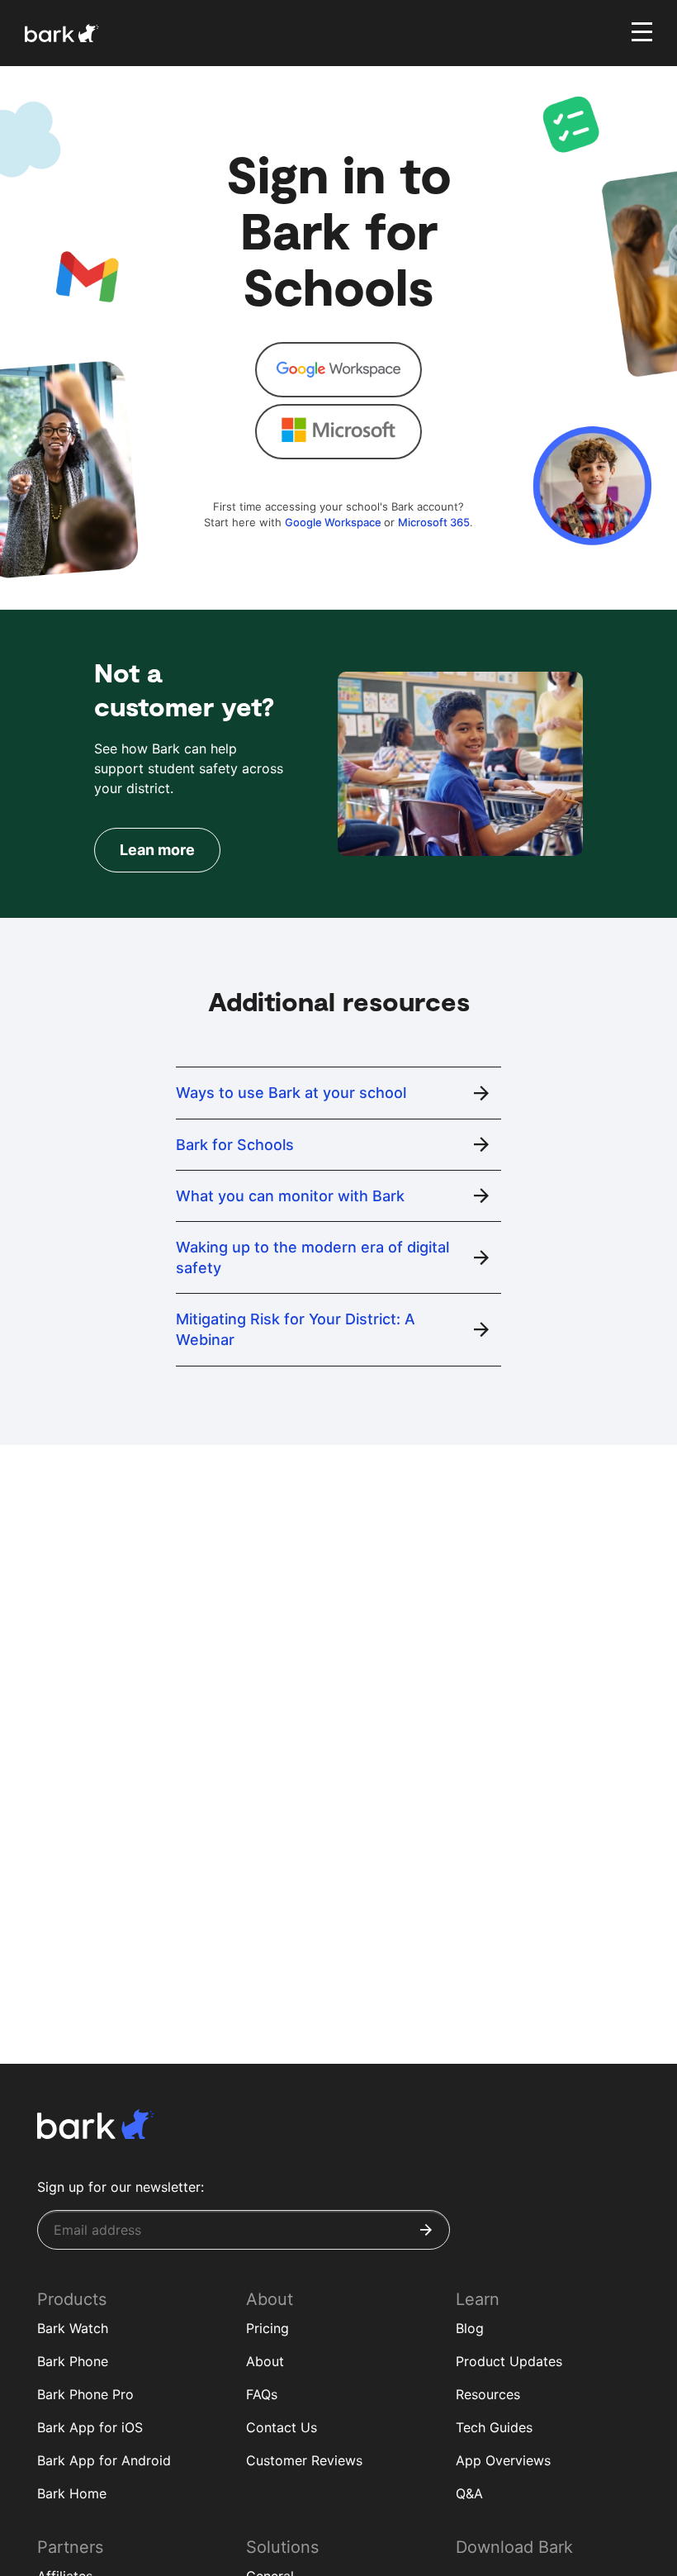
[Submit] (426, 2230)
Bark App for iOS (90, 2427)
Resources (488, 2394)
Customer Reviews (304, 2460)
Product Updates (509, 2361)
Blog (470, 2328)
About (265, 2361)
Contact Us (282, 2427)
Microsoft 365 (434, 522)
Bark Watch (73, 2328)
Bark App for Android (104, 2460)
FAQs (262, 2394)
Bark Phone (73, 2361)
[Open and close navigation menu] (640, 31)
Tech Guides (494, 2427)
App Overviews (503, 2460)
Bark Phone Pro (85, 2394)
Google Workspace (334, 522)
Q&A (469, 2493)
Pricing (267, 2328)
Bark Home (72, 2493)
